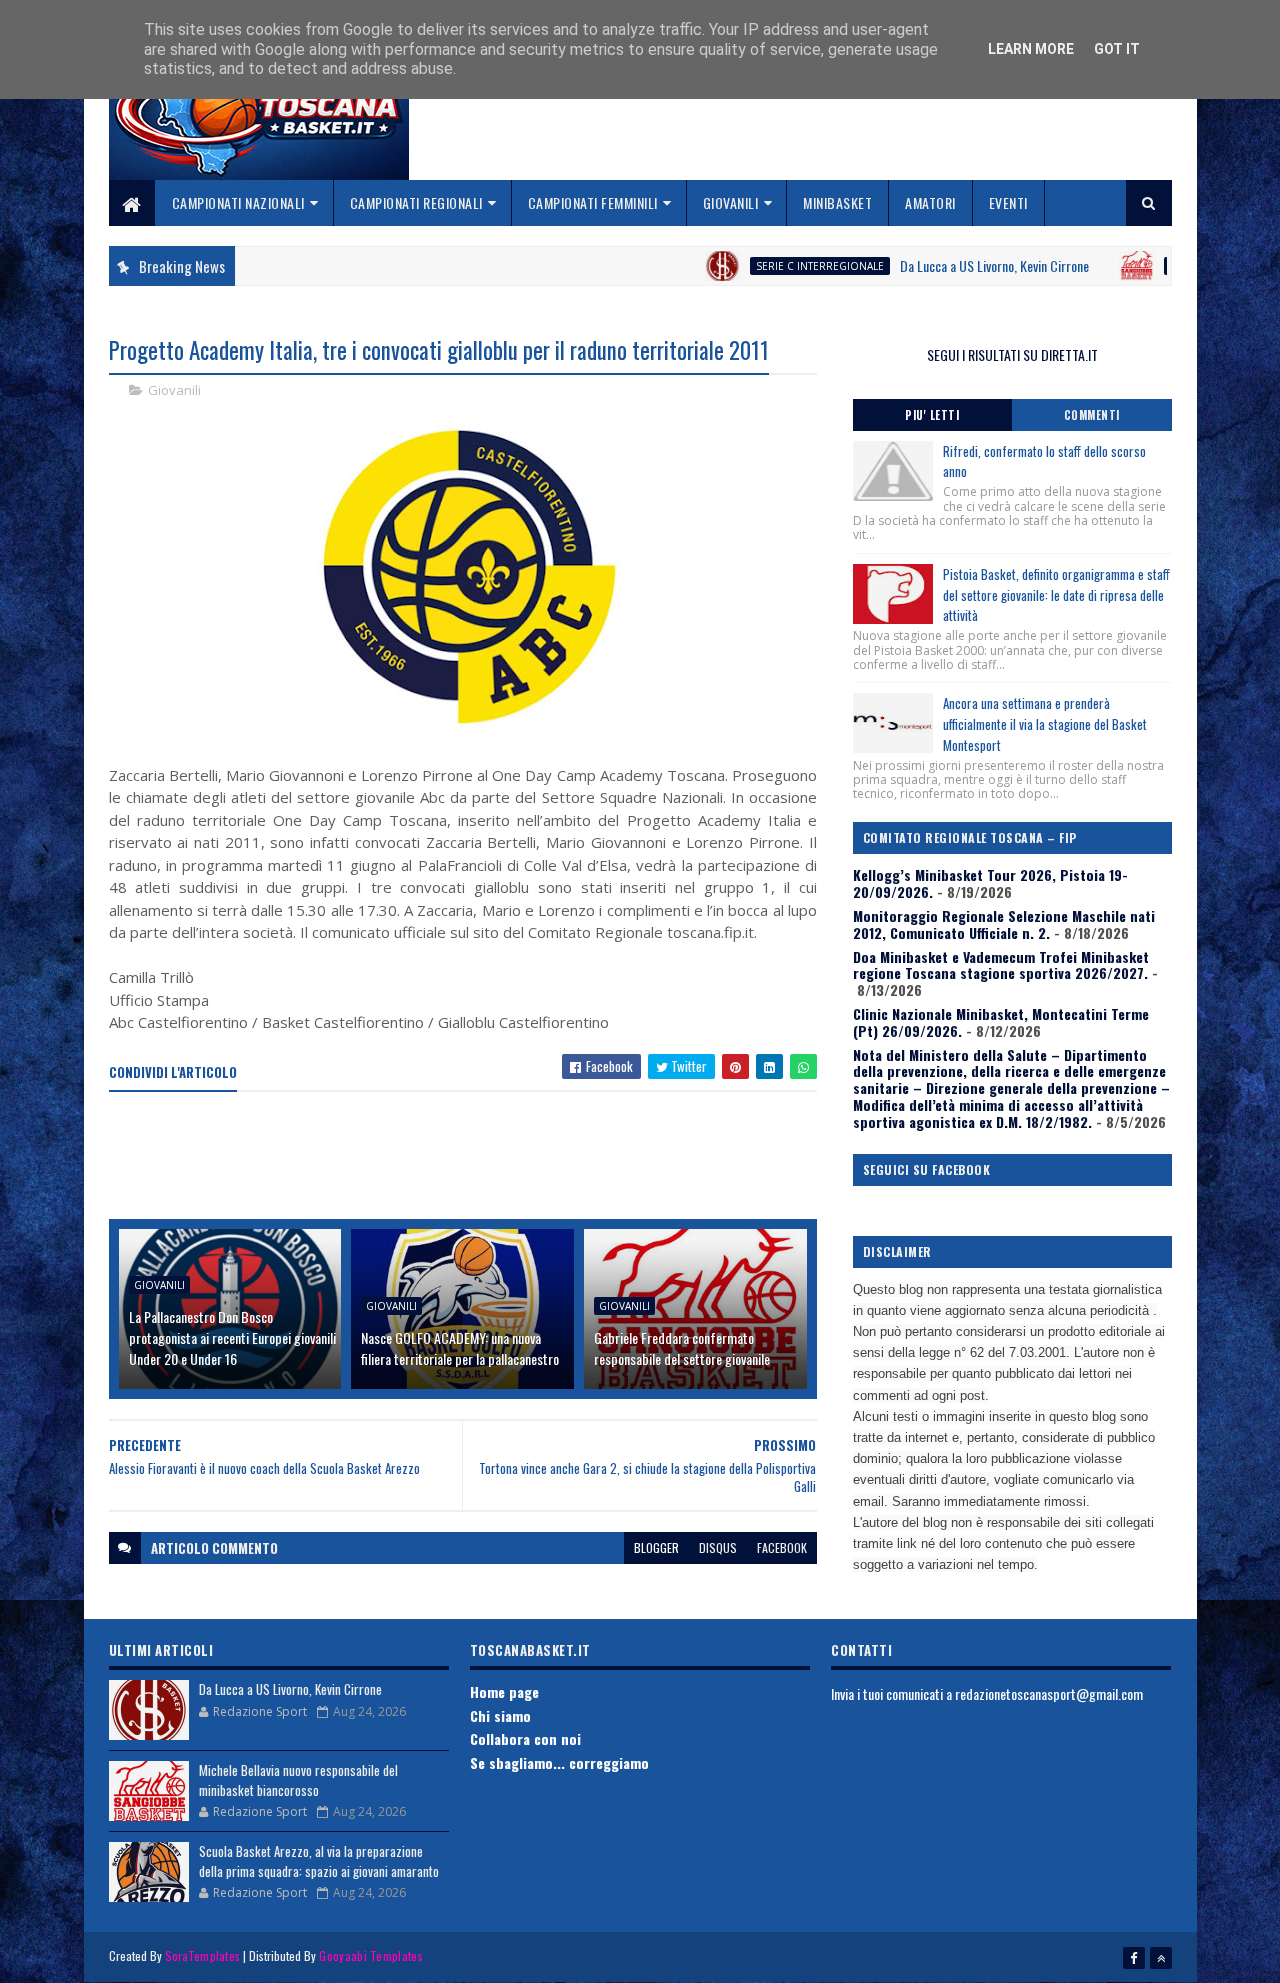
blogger (656, 1547)
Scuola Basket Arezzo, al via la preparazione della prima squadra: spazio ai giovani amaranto (319, 1861)
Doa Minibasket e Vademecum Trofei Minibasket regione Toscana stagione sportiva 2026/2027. (1001, 965)
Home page (504, 1691)
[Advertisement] (473, 1157)
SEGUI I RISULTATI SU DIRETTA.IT (1012, 354)
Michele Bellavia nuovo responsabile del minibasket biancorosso (298, 1780)
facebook (782, 1547)
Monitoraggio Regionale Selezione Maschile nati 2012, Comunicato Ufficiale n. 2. (1004, 924)
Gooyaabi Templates (370, 1955)
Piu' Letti (932, 415)
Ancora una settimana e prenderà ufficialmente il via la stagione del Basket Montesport (1045, 724)
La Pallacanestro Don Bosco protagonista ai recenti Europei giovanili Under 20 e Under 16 (232, 1337)
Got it (1117, 49)
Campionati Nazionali (238, 202)
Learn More (1031, 49)
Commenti (1092, 415)
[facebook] (1134, 1958)
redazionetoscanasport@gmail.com (1049, 1693)
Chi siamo (500, 1715)
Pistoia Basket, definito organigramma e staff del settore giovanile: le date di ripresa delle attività (1056, 595)
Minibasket (837, 202)
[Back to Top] (1161, 1958)
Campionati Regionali (416, 202)
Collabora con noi (525, 1738)
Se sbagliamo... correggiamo (559, 1762)
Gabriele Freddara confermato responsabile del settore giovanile (682, 1348)
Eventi (1008, 202)
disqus (718, 1547)
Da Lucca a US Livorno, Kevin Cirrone (942, 265)
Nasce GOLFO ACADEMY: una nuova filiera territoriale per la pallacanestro (460, 1348)
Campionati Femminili (593, 202)
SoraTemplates (203, 1955)
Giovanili (731, 202)
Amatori (930, 202)
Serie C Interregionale (768, 266)
